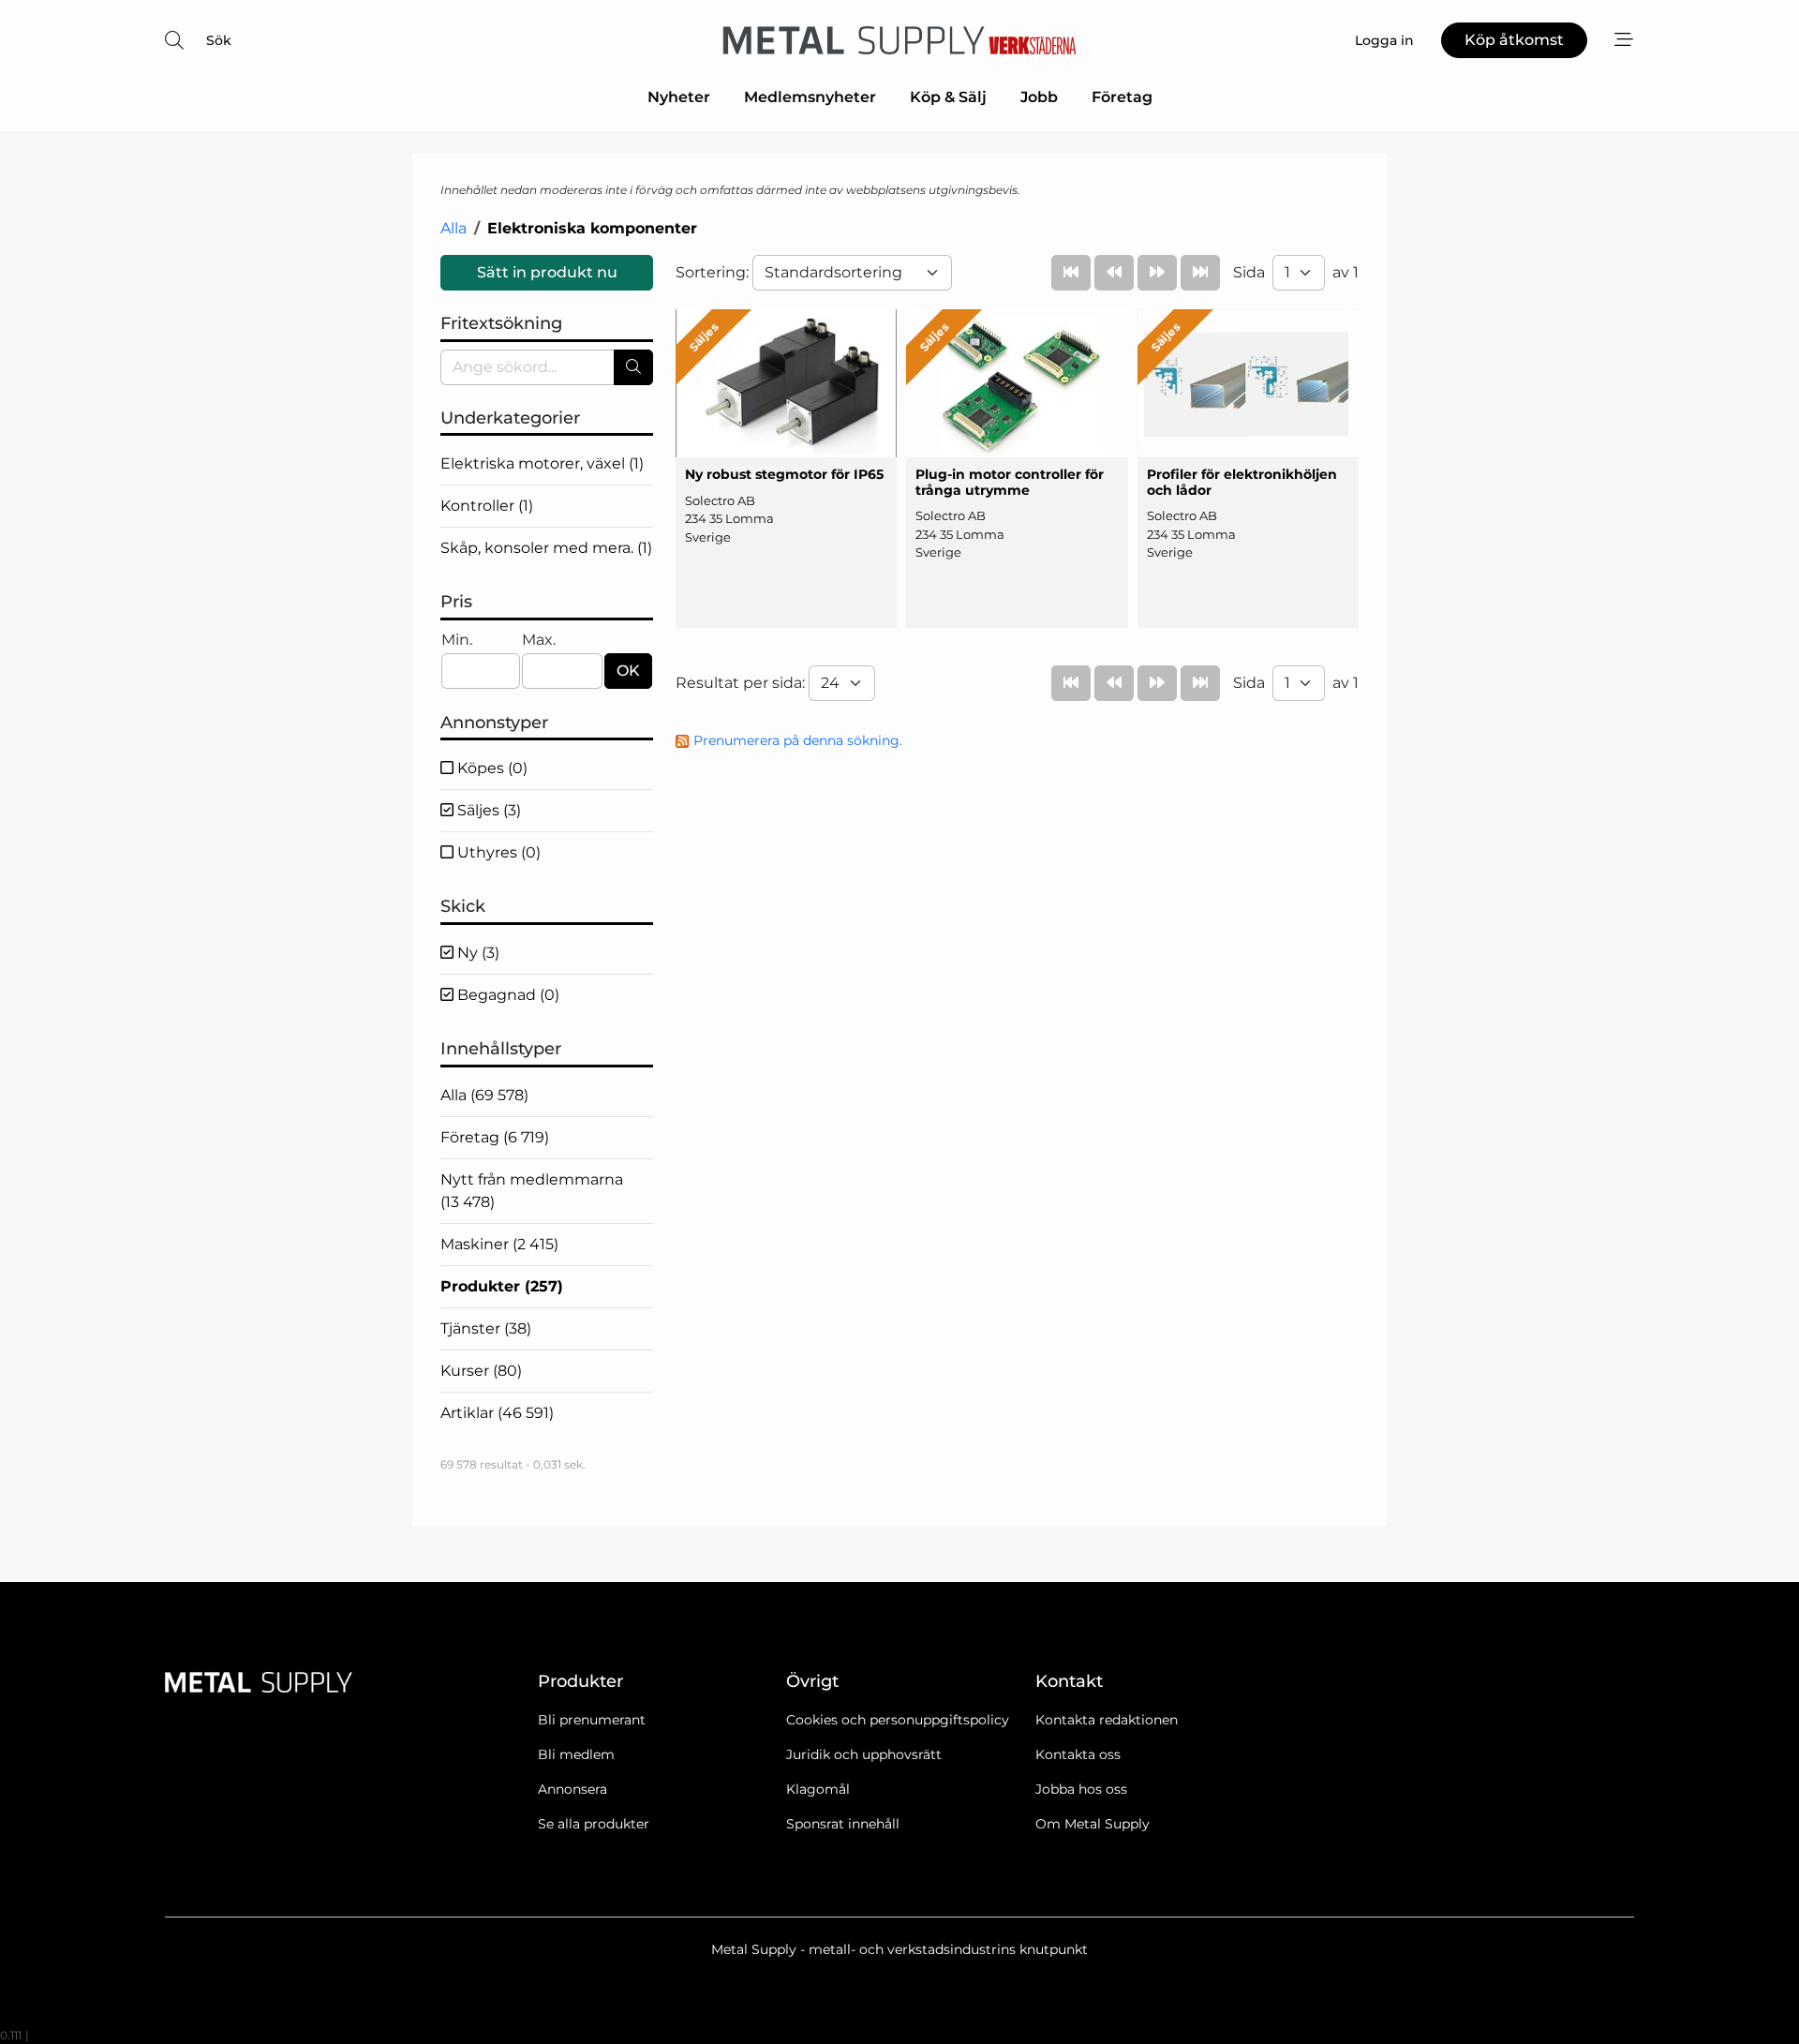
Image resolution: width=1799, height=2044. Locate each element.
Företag (1122, 97)
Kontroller (487, 506)
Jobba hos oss (1081, 1789)
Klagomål (818, 1789)
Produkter (502, 1286)
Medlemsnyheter (810, 97)
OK (628, 671)
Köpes (491, 768)
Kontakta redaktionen (1107, 1720)
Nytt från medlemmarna (532, 1191)
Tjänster (486, 1328)
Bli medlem (576, 1754)
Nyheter (679, 97)
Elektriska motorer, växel (542, 463)
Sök (219, 40)
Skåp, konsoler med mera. (546, 548)
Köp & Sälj (948, 97)
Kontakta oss (1078, 1754)
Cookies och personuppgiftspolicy (898, 1720)
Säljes (487, 810)
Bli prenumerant (592, 1720)
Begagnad (506, 995)
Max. (539, 640)
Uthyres (497, 852)
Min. (457, 640)
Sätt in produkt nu (547, 272)
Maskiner (499, 1244)
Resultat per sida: (742, 683)
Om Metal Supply (1093, 1824)
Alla (453, 228)
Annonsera (572, 1789)
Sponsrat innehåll (843, 1824)
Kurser (481, 1371)
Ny (476, 953)
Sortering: (714, 272)
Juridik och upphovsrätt (864, 1754)
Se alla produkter (594, 1824)
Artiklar (497, 1413)
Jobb (1039, 97)
